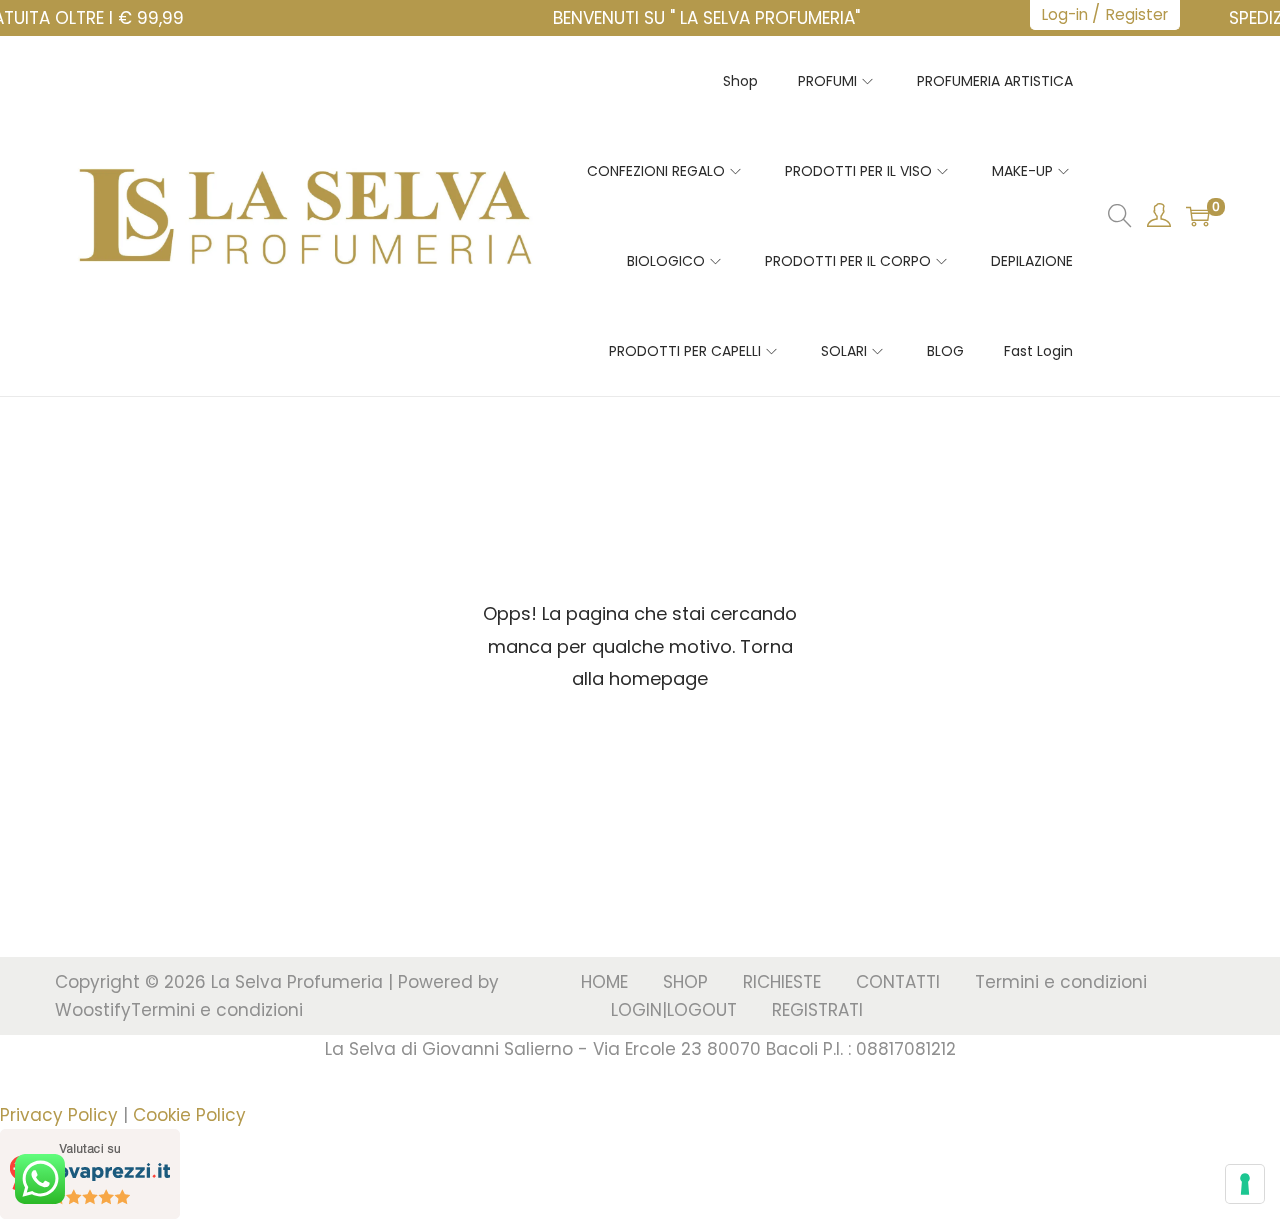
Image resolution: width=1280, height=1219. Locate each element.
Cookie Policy (189, 1115)
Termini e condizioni (217, 1010)
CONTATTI (898, 982)
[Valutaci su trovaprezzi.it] (90, 1172)
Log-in (1065, 14)
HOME (604, 982)
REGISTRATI (817, 1010)
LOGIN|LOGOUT (674, 1010)
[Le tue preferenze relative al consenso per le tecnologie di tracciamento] (1245, 1184)
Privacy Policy (59, 1115)
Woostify (93, 1010)
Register (1137, 14)
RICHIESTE (782, 982)
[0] (1198, 216)
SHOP (685, 982)
